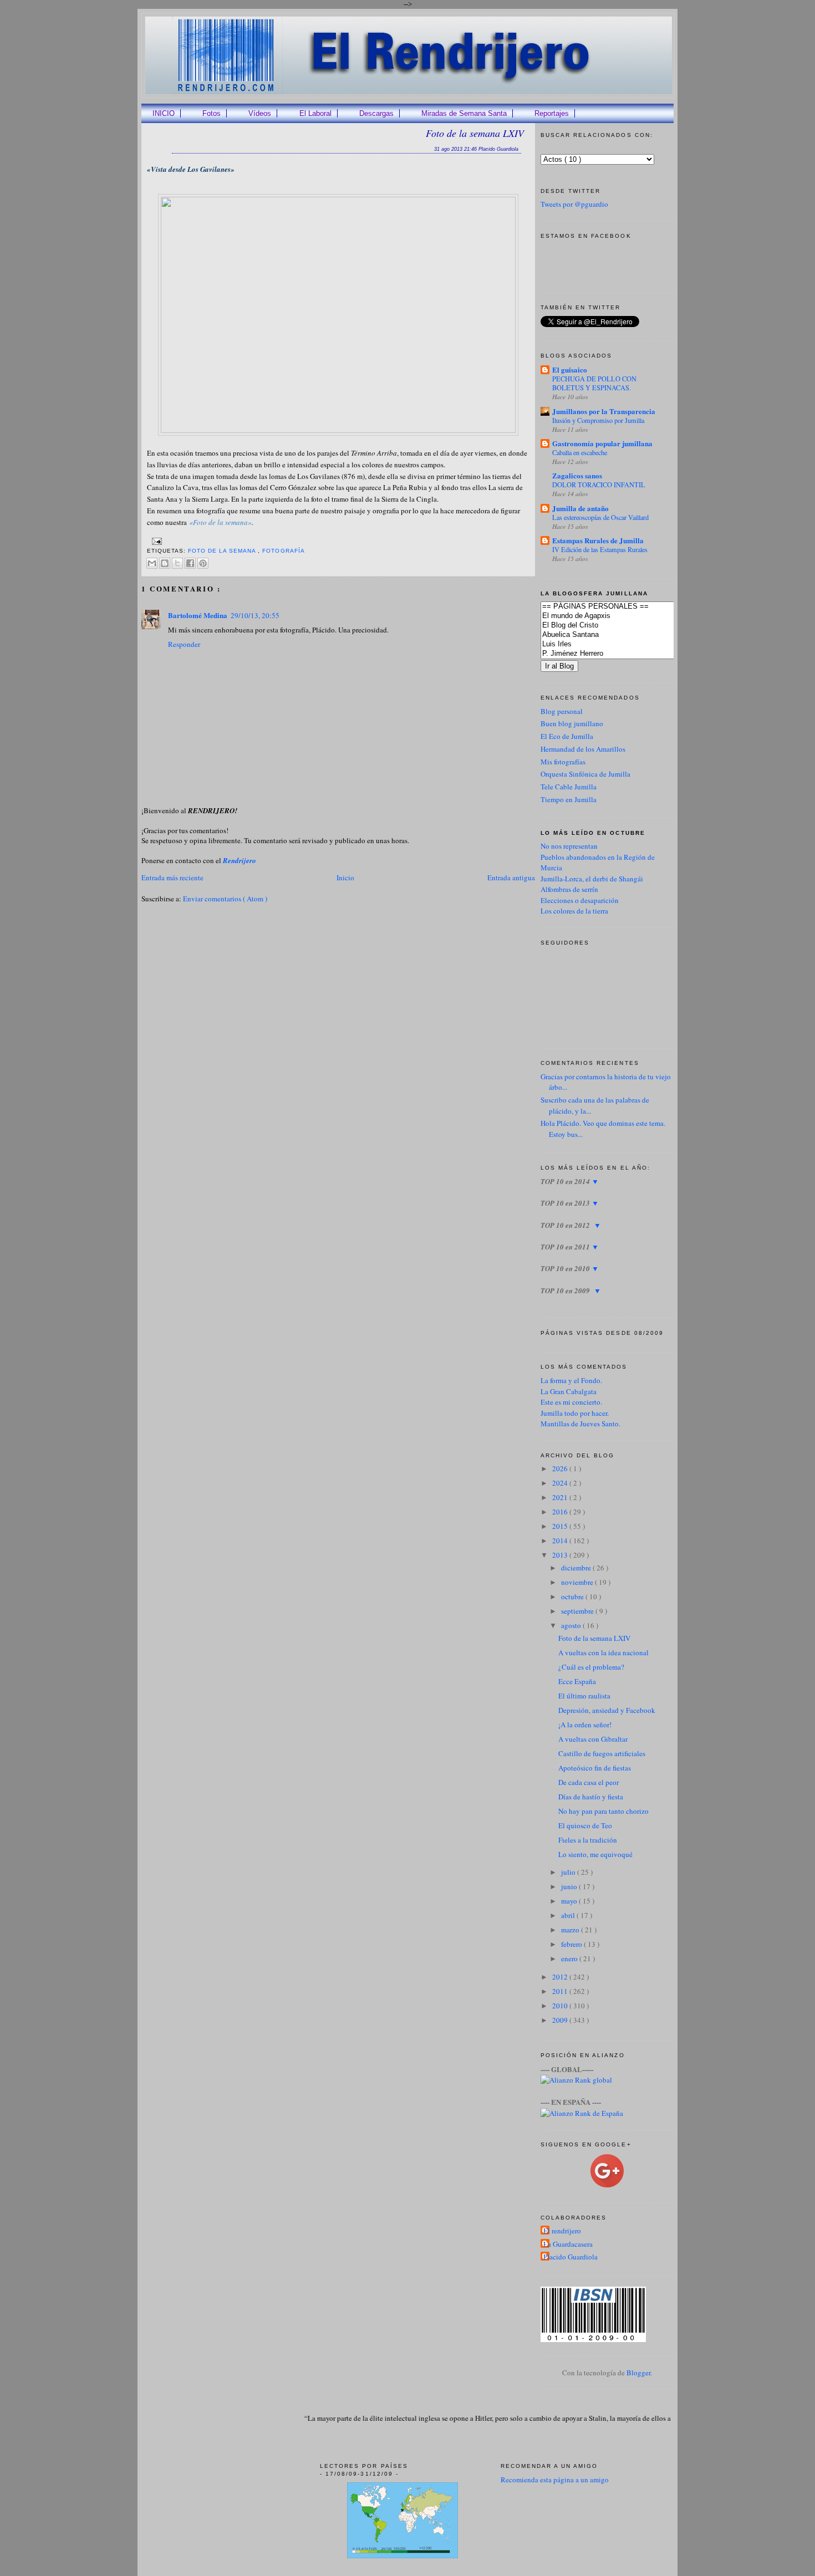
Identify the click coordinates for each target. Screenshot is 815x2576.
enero (570, 1958)
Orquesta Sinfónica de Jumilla (585, 774)
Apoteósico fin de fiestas (595, 1768)
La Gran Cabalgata (569, 1391)
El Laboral (315, 113)
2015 (561, 1526)
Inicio (345, 878)
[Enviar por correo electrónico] (152, 563)
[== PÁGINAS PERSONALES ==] (624, 607)
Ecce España (577, 1681)
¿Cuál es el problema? (591, 1667)
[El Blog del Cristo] (624, 626)
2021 (561, 1497)
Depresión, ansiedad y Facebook (607, 1710)
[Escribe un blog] (165, 563)
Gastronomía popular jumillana (602, 443)
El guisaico (570, 369)
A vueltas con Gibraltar (593, 1739)
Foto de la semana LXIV (475, 133)
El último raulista (584, 1696)
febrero (572, 1944)
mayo (570, 1901)
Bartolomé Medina (198, 615)
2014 (561, 1541)
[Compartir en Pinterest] (203, 563)
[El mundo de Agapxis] (624, 616)
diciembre (577, 1568)
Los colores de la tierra (574, 911)
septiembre (578, 1611)
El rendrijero (562, 2231)
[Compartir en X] (177, 563)
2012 (561, 1977)
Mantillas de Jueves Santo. (580, 1424)
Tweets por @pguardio (574, 204)
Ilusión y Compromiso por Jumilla (598, 420)
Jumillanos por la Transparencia (604, 411)
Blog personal (562, 711)
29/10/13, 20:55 (255, 615)
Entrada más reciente (172, 878)
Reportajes (552, 113)
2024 (561, 1483)
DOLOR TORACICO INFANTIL (599, 484)
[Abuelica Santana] (624, 635)
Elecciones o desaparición (580, 900)
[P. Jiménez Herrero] (624, 654)
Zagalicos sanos (577, 475)
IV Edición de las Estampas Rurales (600, 549)
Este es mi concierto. (571, 1402)
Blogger (638, 2373)
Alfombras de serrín (569, 889)
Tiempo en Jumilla (569, 799)
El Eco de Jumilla (567, 736)
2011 (561, 1991)
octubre (573, 1596)
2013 (561, 1555)
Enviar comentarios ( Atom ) (225, 899)
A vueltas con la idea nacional (603, 1652)
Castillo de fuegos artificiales (602, 1753)
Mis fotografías (563, 762)
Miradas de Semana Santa (464, 113)
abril (569, 1915)
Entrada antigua (511, 878)
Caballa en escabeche (580, 452)
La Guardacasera (568, 2244)
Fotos (212, 113)
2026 (561, 1468)
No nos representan (569, 846)
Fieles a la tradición (588, 1840)
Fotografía (283, 551)
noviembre (578, 1582)
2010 (561, 2006)
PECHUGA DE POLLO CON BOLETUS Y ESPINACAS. (594, 383)
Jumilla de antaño (580, 508)
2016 (561, 1512)
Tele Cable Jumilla (569, 787)
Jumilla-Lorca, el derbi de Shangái (592, 879)
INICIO (164, 113)
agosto (572, 1625)
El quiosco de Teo (585, 1825)
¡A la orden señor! (585, 1725)
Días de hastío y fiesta (591, 1797)
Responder (184, 644)
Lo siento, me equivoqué (595, 1854)
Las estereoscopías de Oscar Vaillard (600, 517)
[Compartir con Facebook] (190, 563)
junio (570, 1886)
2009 (561, 2020)
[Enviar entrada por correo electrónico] (156, 541)
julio (569, 1872)
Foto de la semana (223, 551)
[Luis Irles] (624, 644)
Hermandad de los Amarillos (583, 749)
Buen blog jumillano (572, 723)
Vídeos (260, 113)
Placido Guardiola (570, 2257)
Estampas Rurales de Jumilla (598, 540)
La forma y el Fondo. (571, 1380)
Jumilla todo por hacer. (575, 1413)
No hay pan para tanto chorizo (603, 1811)
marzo (571, 1930)
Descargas (376, 113)
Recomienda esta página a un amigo (555, 2480)
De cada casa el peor (589, 1782)
